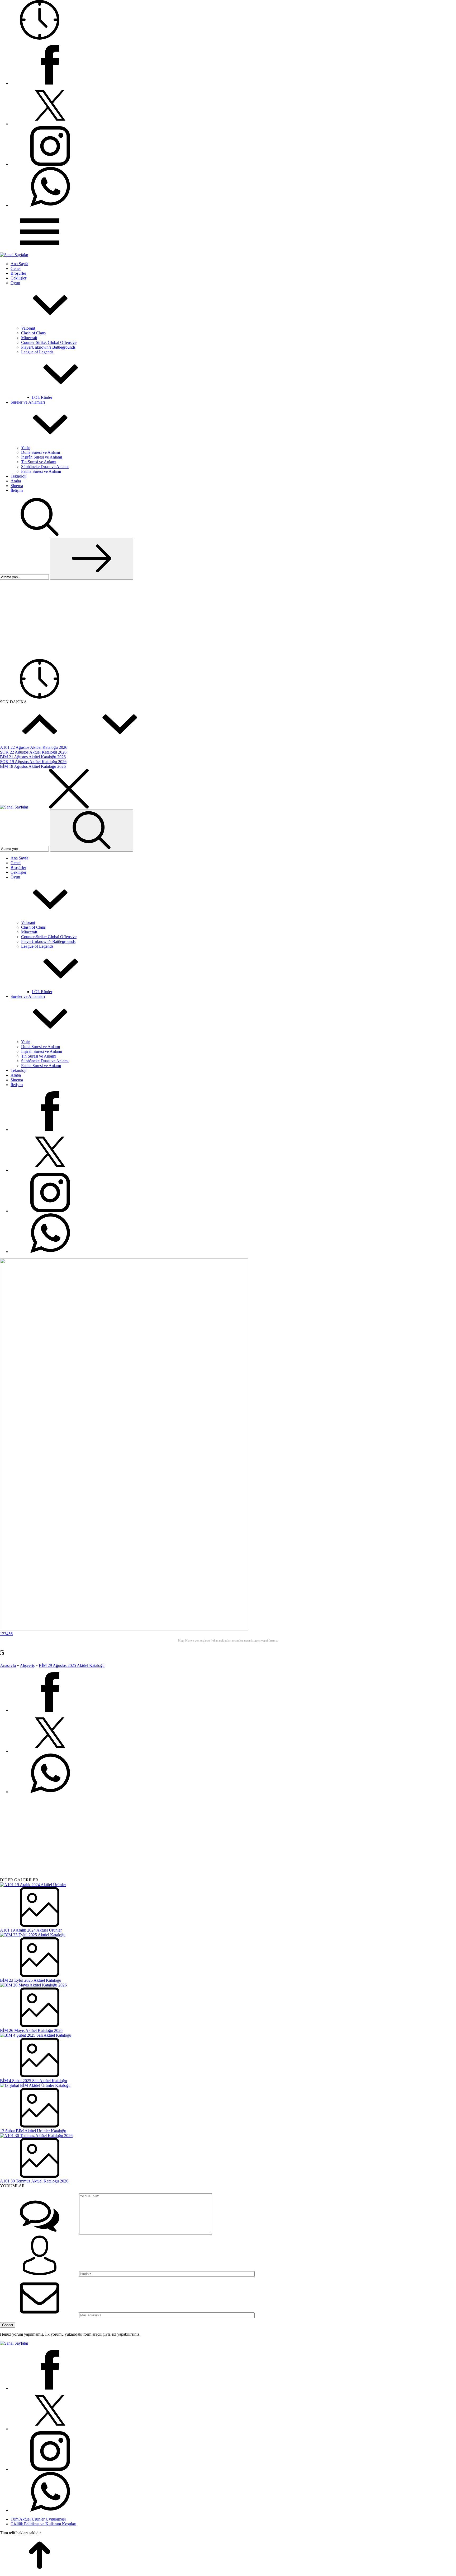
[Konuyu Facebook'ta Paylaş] (50, 1710)
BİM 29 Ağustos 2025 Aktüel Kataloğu (72, 1665)
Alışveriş (27, 1665)
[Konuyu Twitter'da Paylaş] (50, 1751)
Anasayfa (8, 1665)
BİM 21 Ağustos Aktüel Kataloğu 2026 (33, 757)
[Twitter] (50, 124)
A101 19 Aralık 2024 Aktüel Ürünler (31, 1930)
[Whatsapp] (50, 205)
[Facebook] (50, 83)
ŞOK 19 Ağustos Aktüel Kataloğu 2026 (33, 762)
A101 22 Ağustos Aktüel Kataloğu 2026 (34, 747)
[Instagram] (50, 164)
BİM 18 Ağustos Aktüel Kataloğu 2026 (33, 766)
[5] (124, 1629)
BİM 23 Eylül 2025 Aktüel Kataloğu (31, 1980)
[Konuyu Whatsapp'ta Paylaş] (50, 1792)
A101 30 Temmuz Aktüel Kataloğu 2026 (34, 2181)
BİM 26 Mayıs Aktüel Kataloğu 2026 (31, 2030)
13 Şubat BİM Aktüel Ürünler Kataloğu (33, 2131)
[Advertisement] (228, 619)
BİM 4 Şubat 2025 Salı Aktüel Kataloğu (34, 2081)
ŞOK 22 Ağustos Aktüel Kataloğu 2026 (33, 752)
